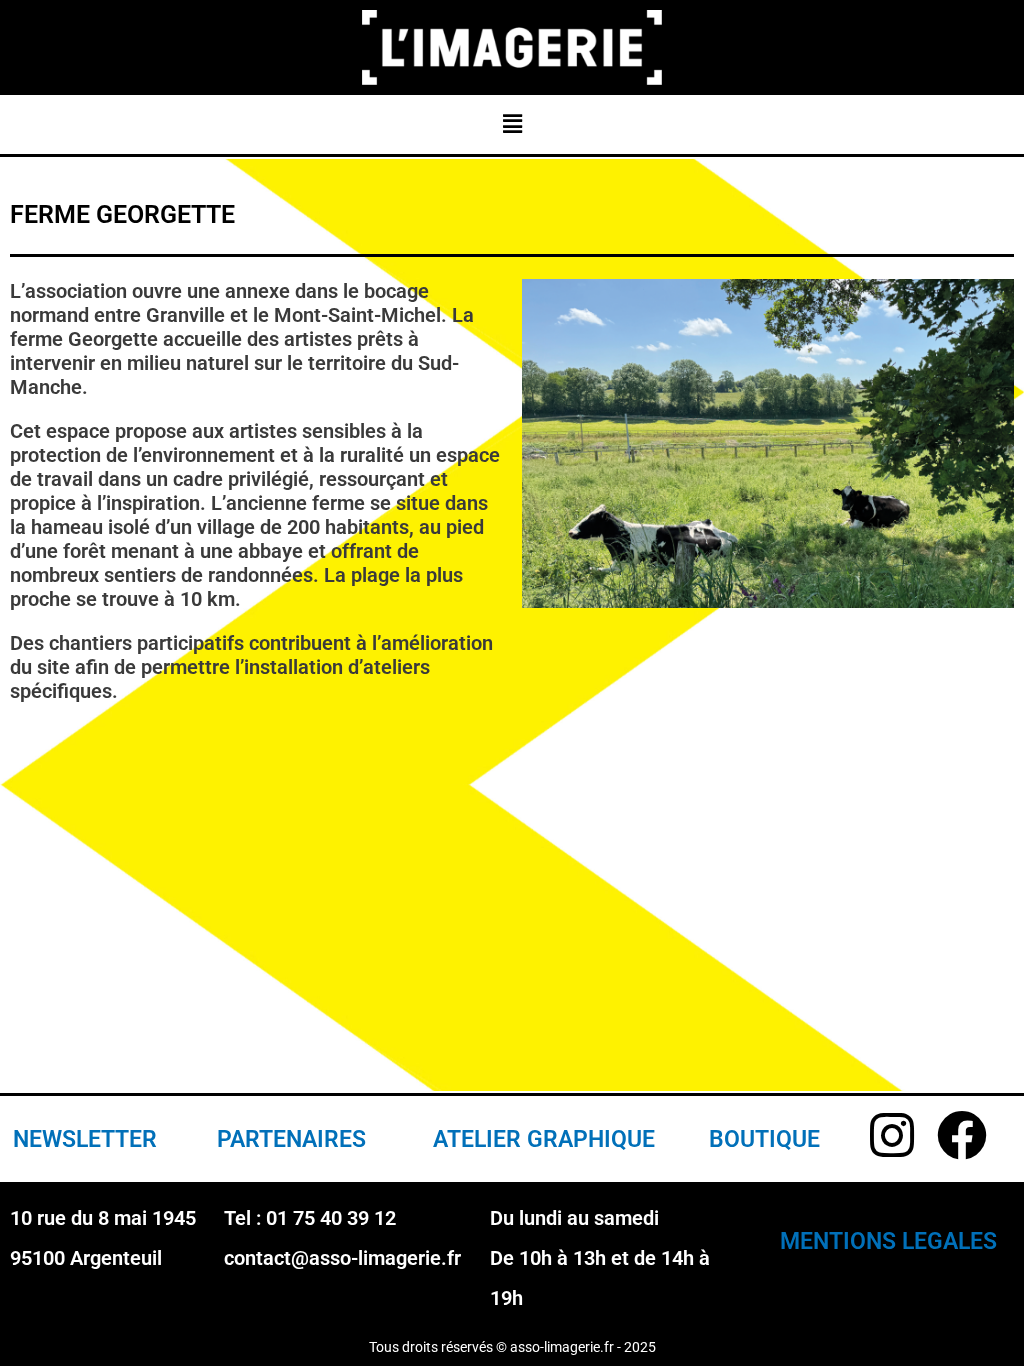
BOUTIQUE (764, 1139)
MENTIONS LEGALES (888, 1241)
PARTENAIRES (291, 1139)
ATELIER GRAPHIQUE (544, 1139)
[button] (512, 123)
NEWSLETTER (85, 1139)
